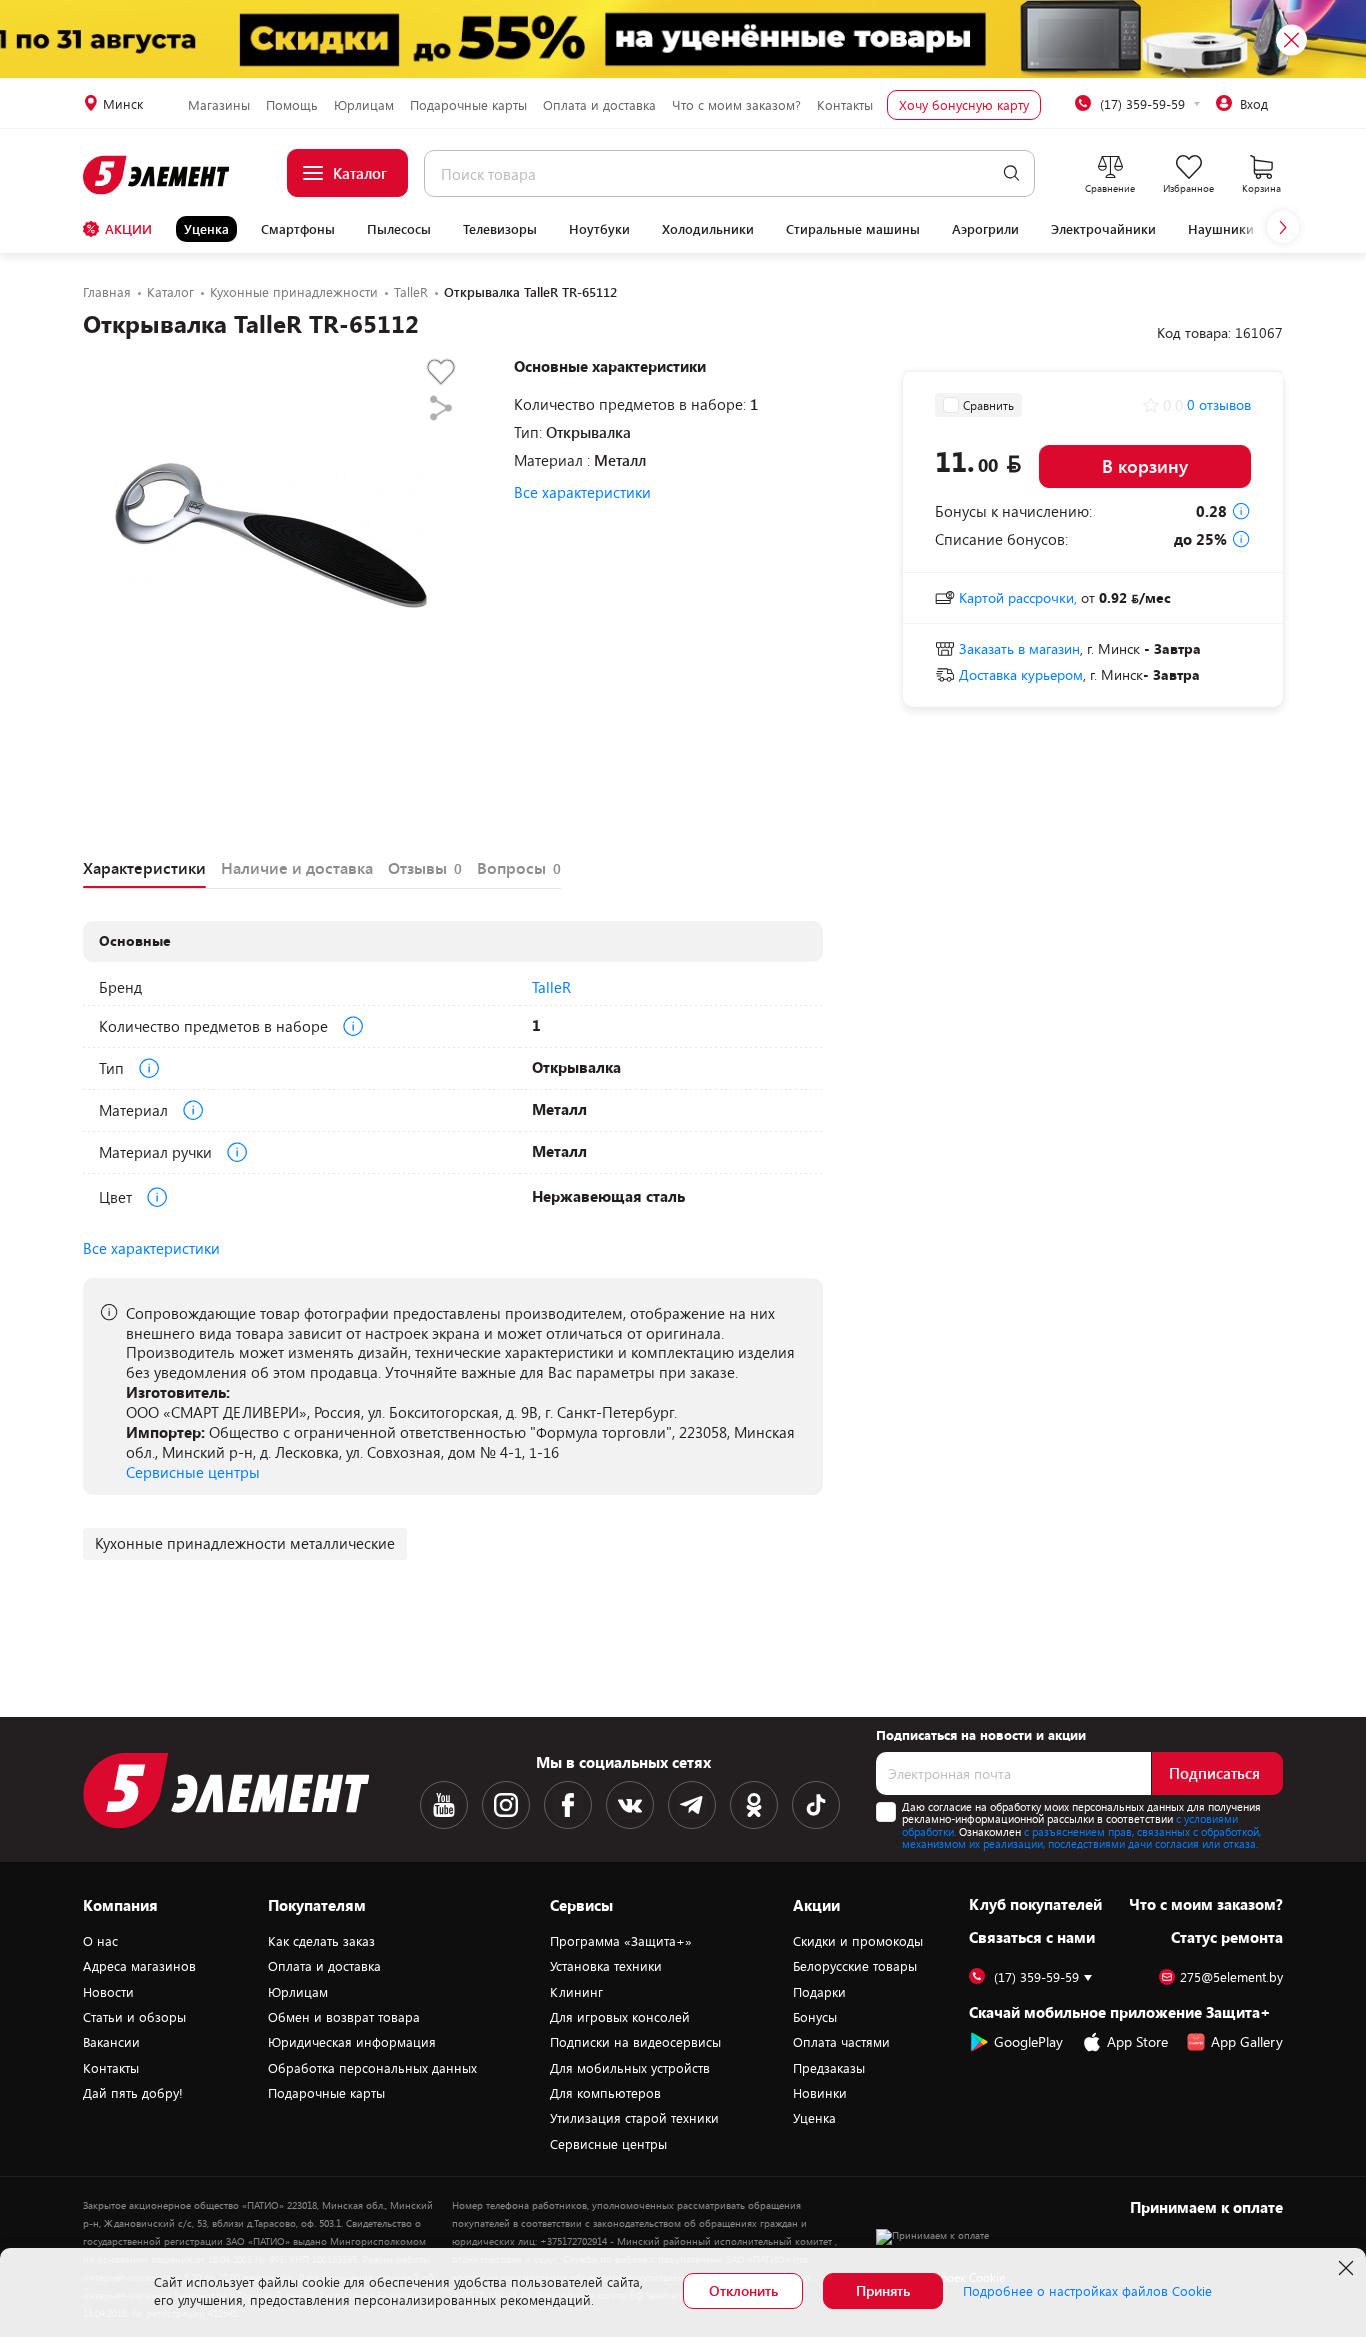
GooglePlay (1028, 2041)
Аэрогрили (985, 229)
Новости (108, 1992)
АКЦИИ (128, 229)
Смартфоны (298, 229)
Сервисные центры (193, 1472)
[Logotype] (157, 175)
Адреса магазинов (139, 1966)
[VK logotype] (630, 1805)
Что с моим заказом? (736, 105)
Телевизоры (500, 229)
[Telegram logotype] (692, 1805)
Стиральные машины (853, 229)
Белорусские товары (855, 1966)
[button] (1283, 227)
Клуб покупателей (1035, 1904)
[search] (1011, 173)
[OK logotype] (754, 1805)
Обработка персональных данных (372, 2068)
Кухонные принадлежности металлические (245, 1543)
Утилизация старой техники (634, 2118)
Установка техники (606, 1966)
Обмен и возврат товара (344, 2017)
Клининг (576, 1992)
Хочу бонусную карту (964, 105)
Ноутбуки (599, 229)
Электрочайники (1103, 229)
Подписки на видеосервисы (635, 2042)
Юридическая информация (352, 2042)
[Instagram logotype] (506, 1805)
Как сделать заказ (321, 1941)
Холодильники (708, 229)
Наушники (1221, 229)
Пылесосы (399, 229)
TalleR (551, 987)
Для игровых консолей (620, 2017)
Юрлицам (364, 105)
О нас (100, 1941)
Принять (883, 2290)
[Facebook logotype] (568, 1805)
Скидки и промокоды (858, 1941)
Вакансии (111, 2042)
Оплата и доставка (599, 105)
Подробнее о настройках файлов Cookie (1087, 2291)
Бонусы (815, 2017)
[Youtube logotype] (444, 1805)
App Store (1137, 2041)
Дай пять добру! (133, 2093)
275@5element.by (1231, 1977)
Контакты (845, 105)
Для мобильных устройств (630, 2068)
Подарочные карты (468, 105)
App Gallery (1247, 2041)
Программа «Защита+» (621, 1941)
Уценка (206, 229)
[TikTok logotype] (816, 1805)
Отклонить (743, 2290)
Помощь (292, 105)
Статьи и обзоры (134, 2017)
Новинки (820, 2093)
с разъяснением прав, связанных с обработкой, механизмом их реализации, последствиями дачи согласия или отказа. (1081, 1838)
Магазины (219, 105)
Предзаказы (829, 2068)
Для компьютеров (605, 2093)
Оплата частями (841, 2042)
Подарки (819, 1992)
